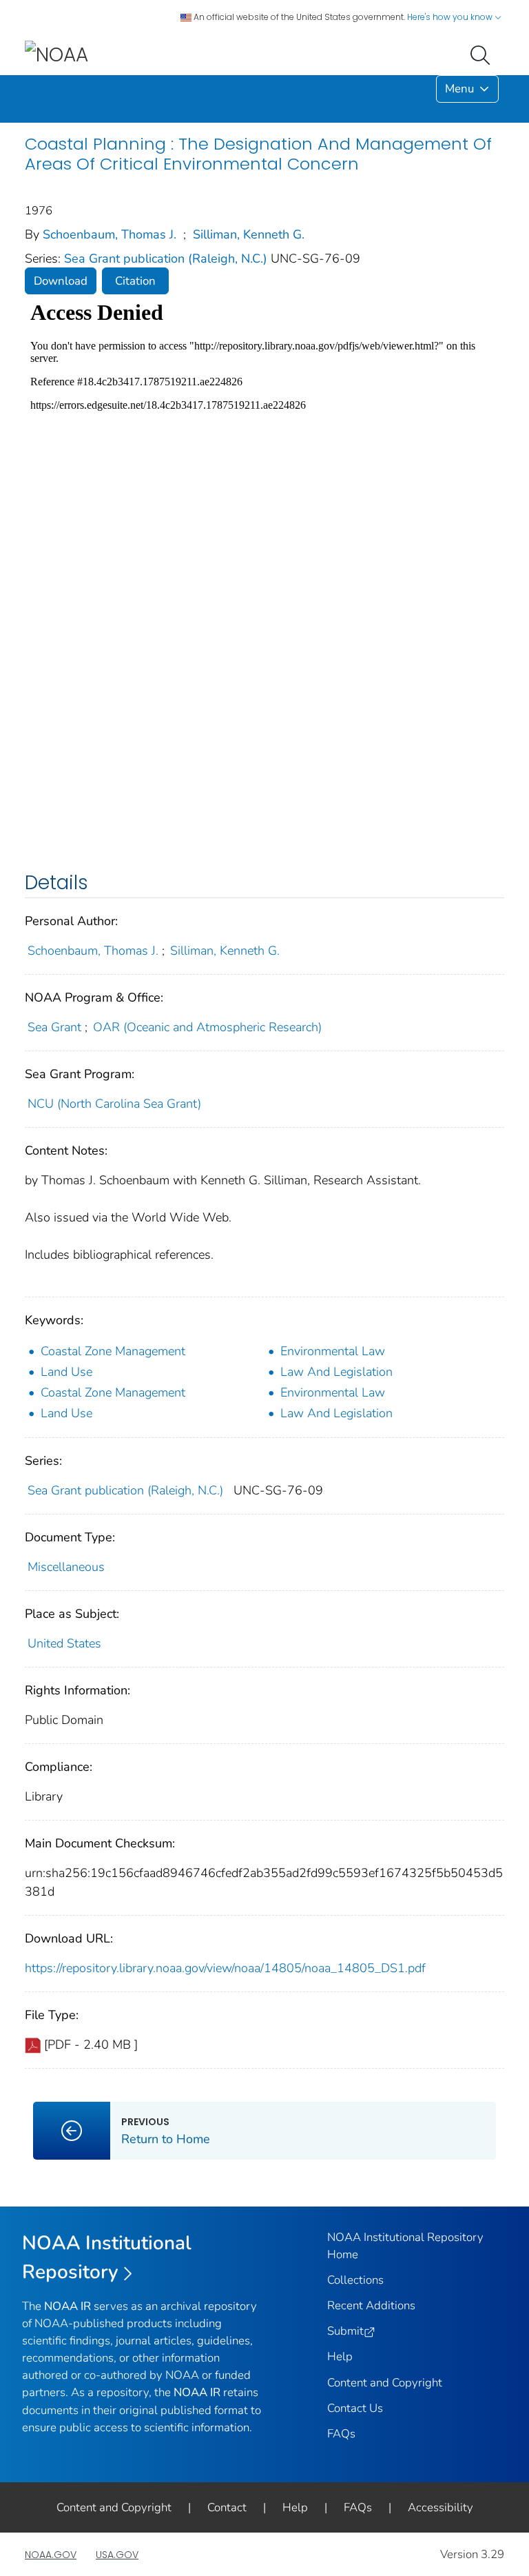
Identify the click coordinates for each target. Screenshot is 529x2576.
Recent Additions (371, 2305)
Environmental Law (333, 1351)
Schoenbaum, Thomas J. (110, 234)
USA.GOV (117, 2555)
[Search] (483, 54)
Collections (355, 2280)
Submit (345, 2331)
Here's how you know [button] (451, 17)
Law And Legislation (336, 1372)
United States (64, 1643)
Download (61, 281)
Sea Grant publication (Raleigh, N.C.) (167, 258)
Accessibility (440, 2507)
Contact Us (355, 2408)
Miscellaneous (66, 1567)
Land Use (66, 1372)
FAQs (341, 2434)
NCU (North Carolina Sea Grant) (114, 1104)
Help (340, 2356)
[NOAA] (56, 54)
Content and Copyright (385, 2383)
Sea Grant (54, 1027)
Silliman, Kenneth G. (249, 234)
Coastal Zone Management (113, 1351)
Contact (227, 2507)
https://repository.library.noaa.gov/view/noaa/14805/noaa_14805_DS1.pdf (225, 1968)
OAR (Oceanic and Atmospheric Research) (207, 1027)
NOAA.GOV (51, 2555)
